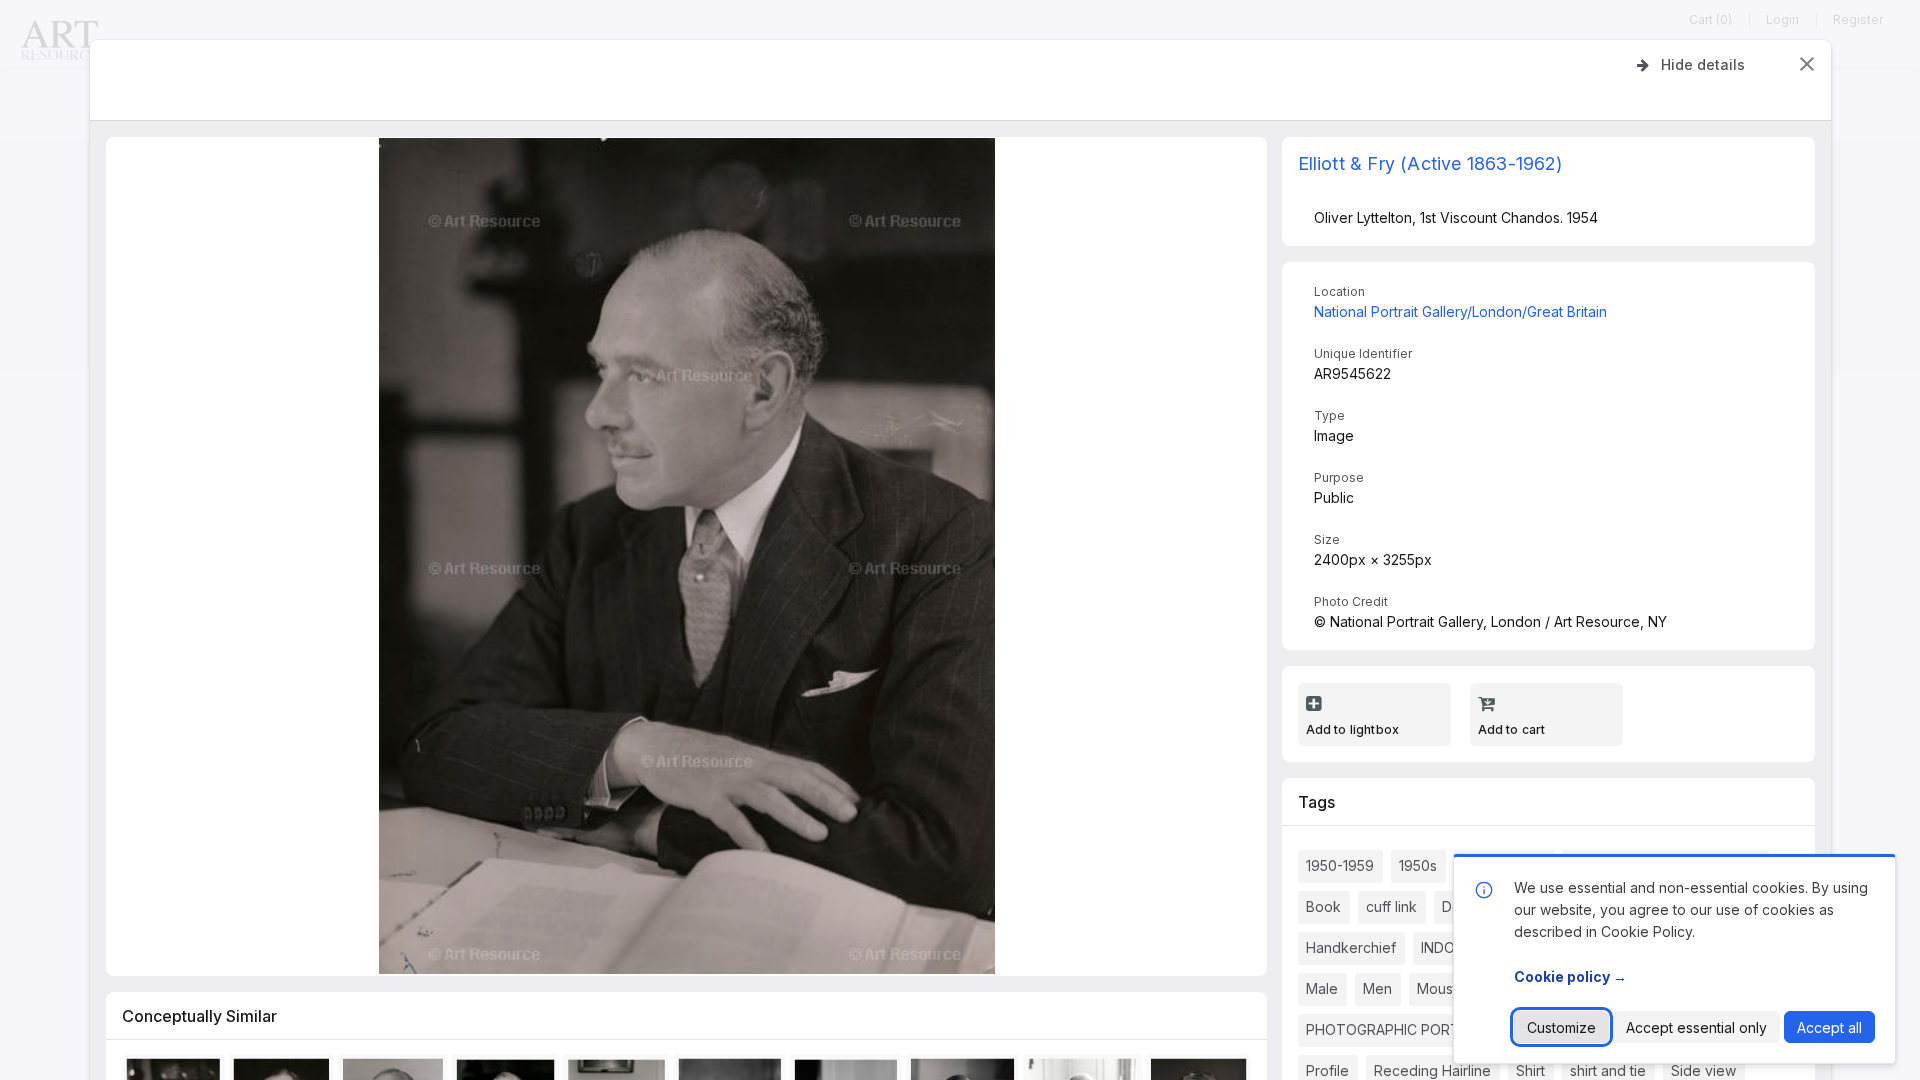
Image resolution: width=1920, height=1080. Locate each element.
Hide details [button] (1703, 64)
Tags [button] (1316, 802)
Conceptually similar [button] (199, 1016)
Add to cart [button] (1512, 729)
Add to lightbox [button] (1353, 729)
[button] (1807, 64)
